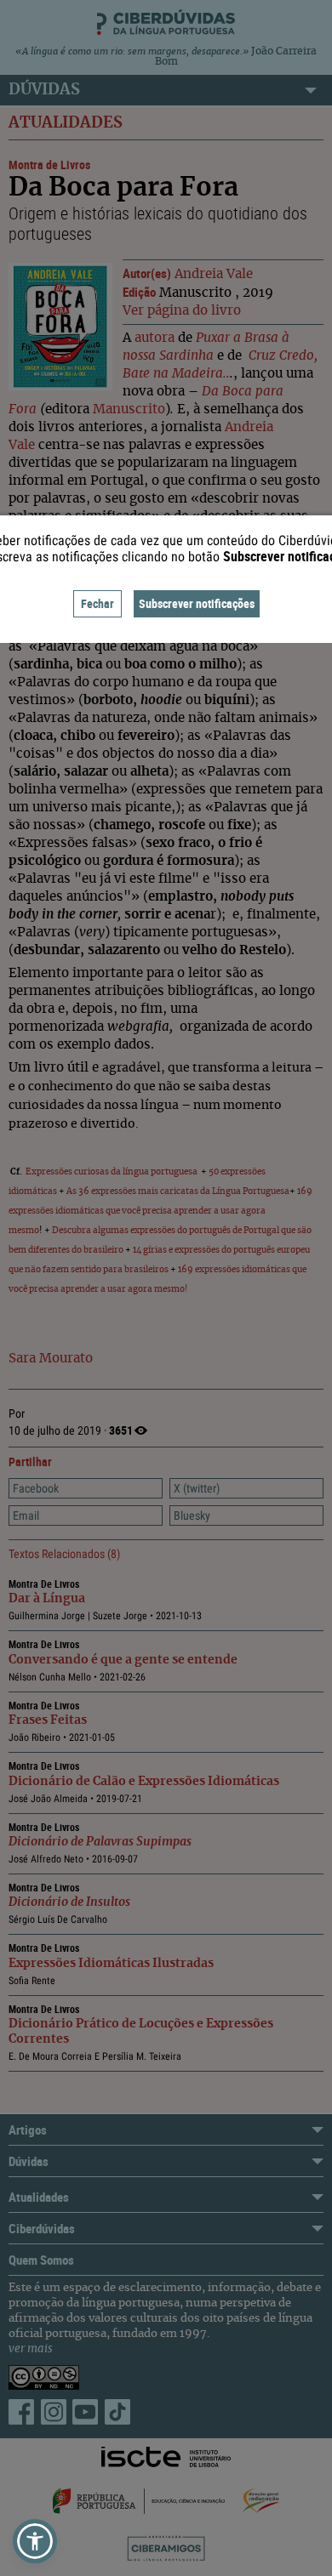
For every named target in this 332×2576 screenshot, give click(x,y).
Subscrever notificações (197, 603)
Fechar (97, 603)
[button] (35, 2541)
